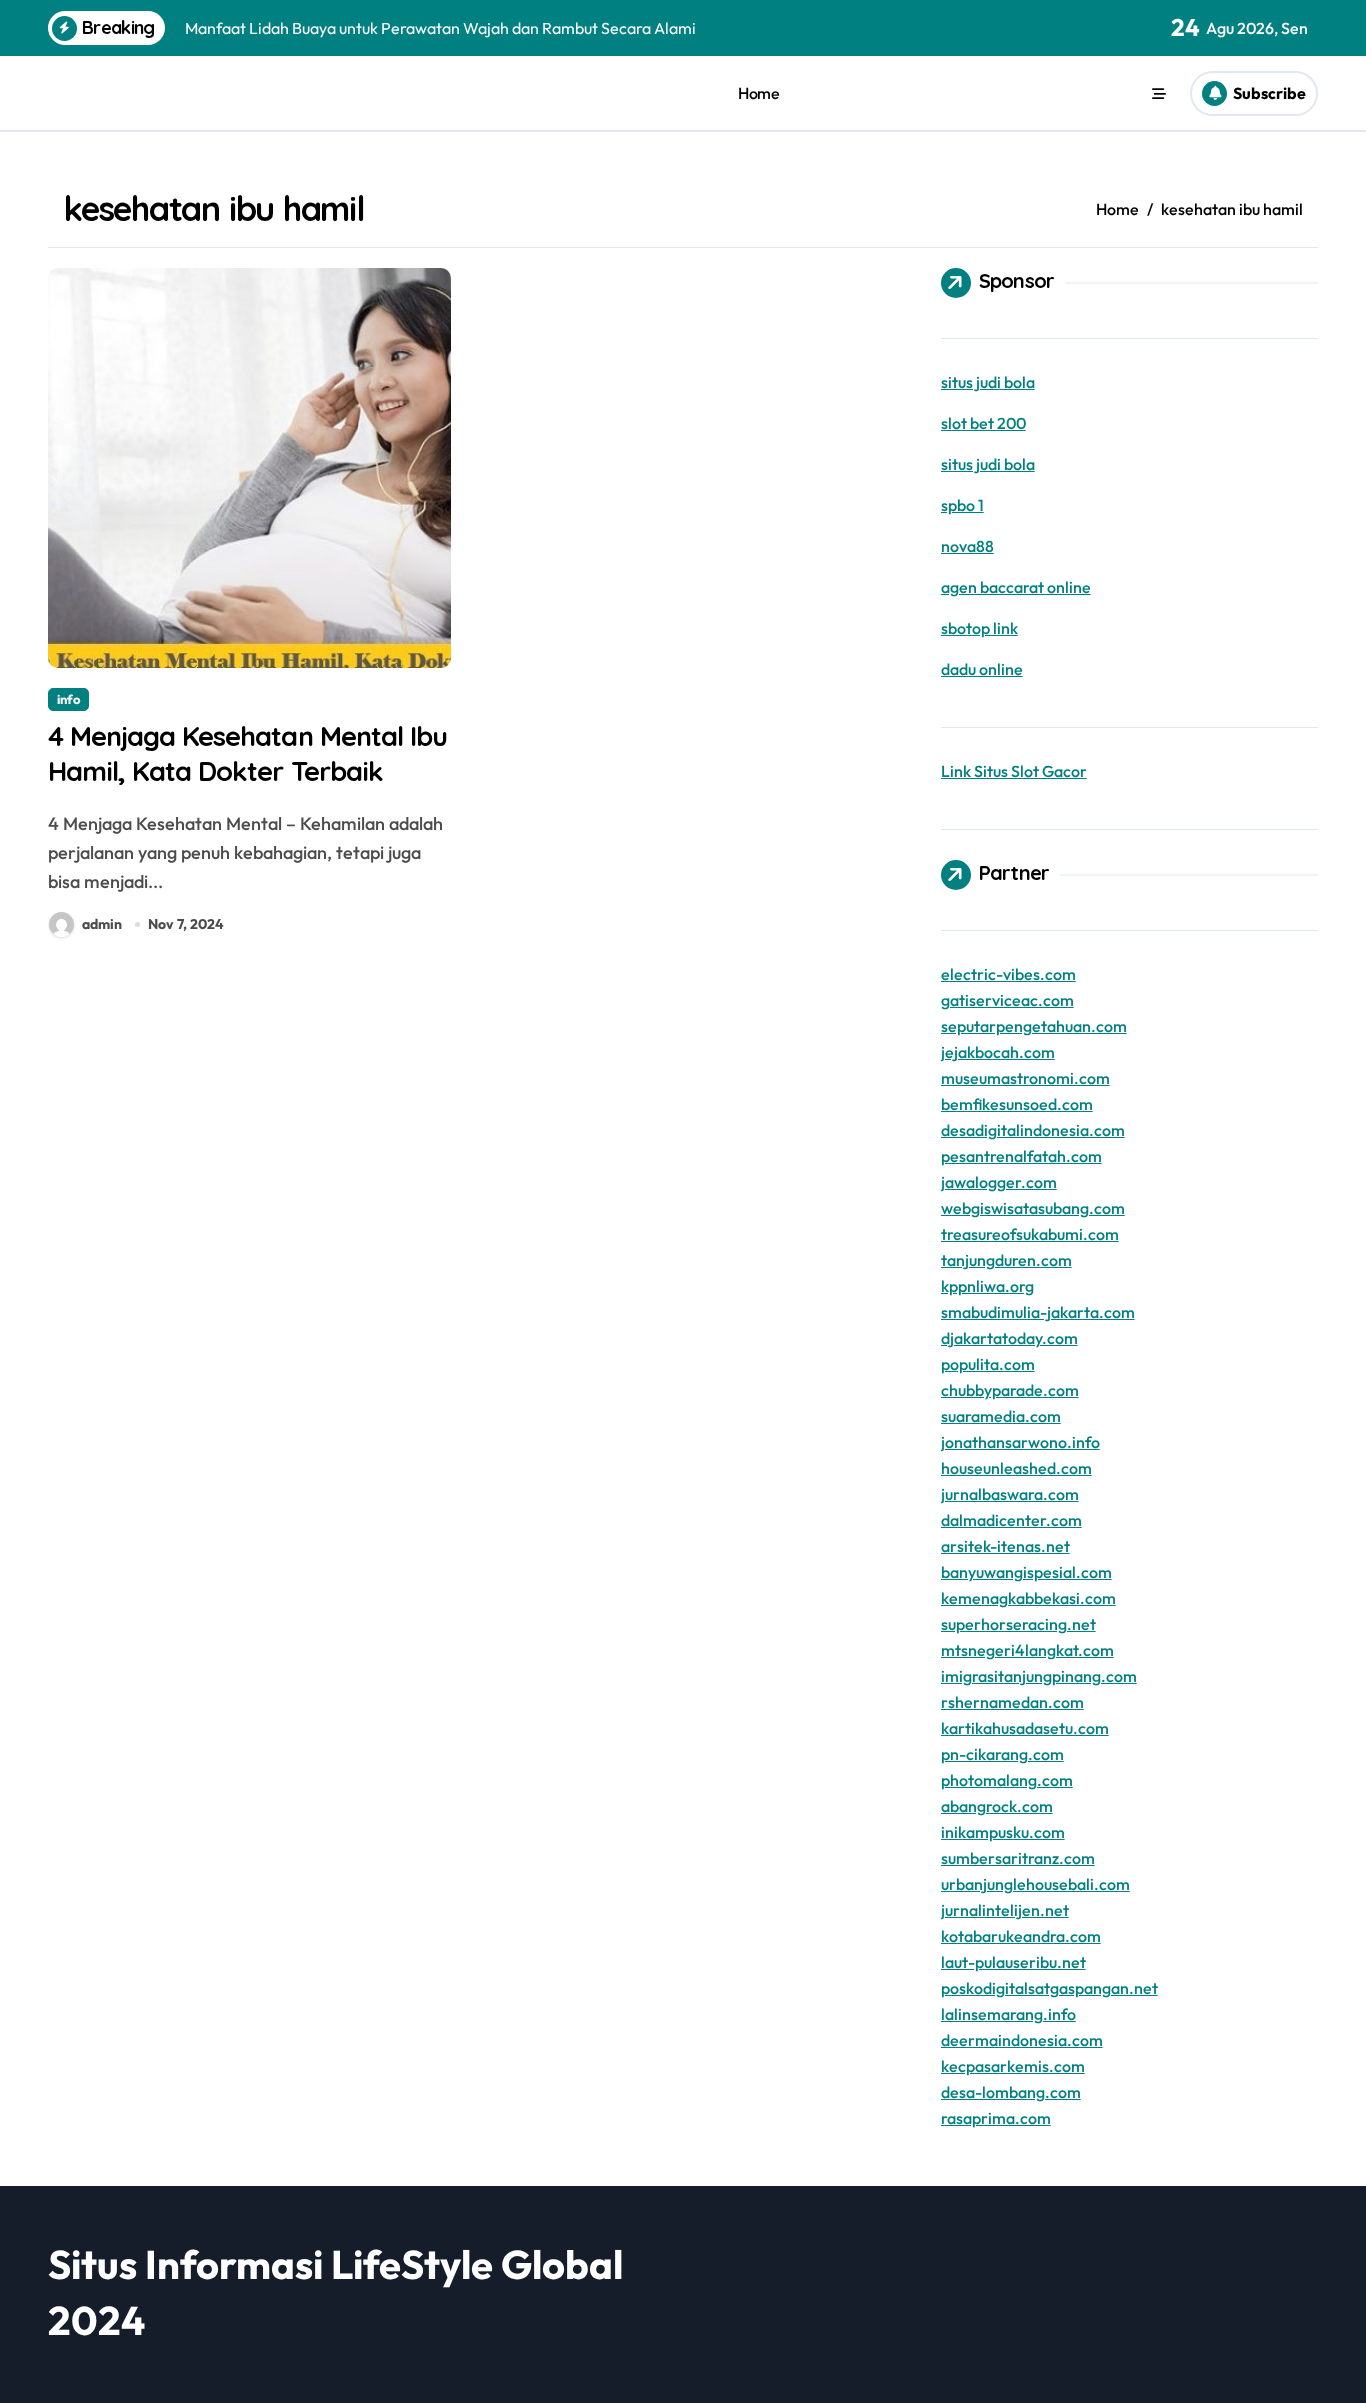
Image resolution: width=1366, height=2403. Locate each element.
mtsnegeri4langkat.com (1027, 1650)
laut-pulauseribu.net (1013, 1962)
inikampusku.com (1003, 1832)
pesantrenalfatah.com (1021, 1156)
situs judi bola (988, 382)
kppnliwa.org (987, 1286)
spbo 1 (962, 505)
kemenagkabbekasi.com (1028, 1598)
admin (102, 924)
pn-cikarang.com (1002, 1754)
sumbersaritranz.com (1018, 1858)
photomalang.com (1007, 1780)
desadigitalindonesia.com (1033, 1130)
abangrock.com (997, 1806)
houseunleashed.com (1016, 1468)
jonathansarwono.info (1020, 1442)
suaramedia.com (1001, 1416)
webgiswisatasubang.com (1033, 1208)
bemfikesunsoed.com (1017, 1104)
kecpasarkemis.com (1013, 2066)
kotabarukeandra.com (1021, 1936)
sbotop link (979, 628)
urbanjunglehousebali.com (1035, 1884)
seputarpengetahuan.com (1034, 1026)
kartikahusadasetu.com (1025, 1728)
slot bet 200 (983, 423)
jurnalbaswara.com (1010, 1494)
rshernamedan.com (1012, 1702)
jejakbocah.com (998, 1052)
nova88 (967, 546)
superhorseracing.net (1018, 1624)
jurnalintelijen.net (1005, 1910)
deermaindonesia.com (1022, 2040)
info (68, 699)
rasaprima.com (996, 2118)
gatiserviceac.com (1007, 1000)
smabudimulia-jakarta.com (1038, 1312)
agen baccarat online (1016, 587)
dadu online (982, 669)
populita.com (988, 1364)
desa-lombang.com (1011, 2092)
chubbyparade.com (1010, 1390)
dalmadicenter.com (1011, 1520)
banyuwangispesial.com (1026, 1572)
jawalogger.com (999, 1182)
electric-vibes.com (1008, 974)
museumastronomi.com (1025, 1078)
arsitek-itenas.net (1005, 1546)
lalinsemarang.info (1008, 2014)
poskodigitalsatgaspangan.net (1049, 1988)
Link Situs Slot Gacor (1014, 771)
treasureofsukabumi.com (1030, 1234)
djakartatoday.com (1009, 1338)
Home (758, 93)
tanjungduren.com (1006, 1260)
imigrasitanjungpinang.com (1039, 1676)
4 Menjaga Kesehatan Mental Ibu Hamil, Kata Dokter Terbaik (247, 753)
